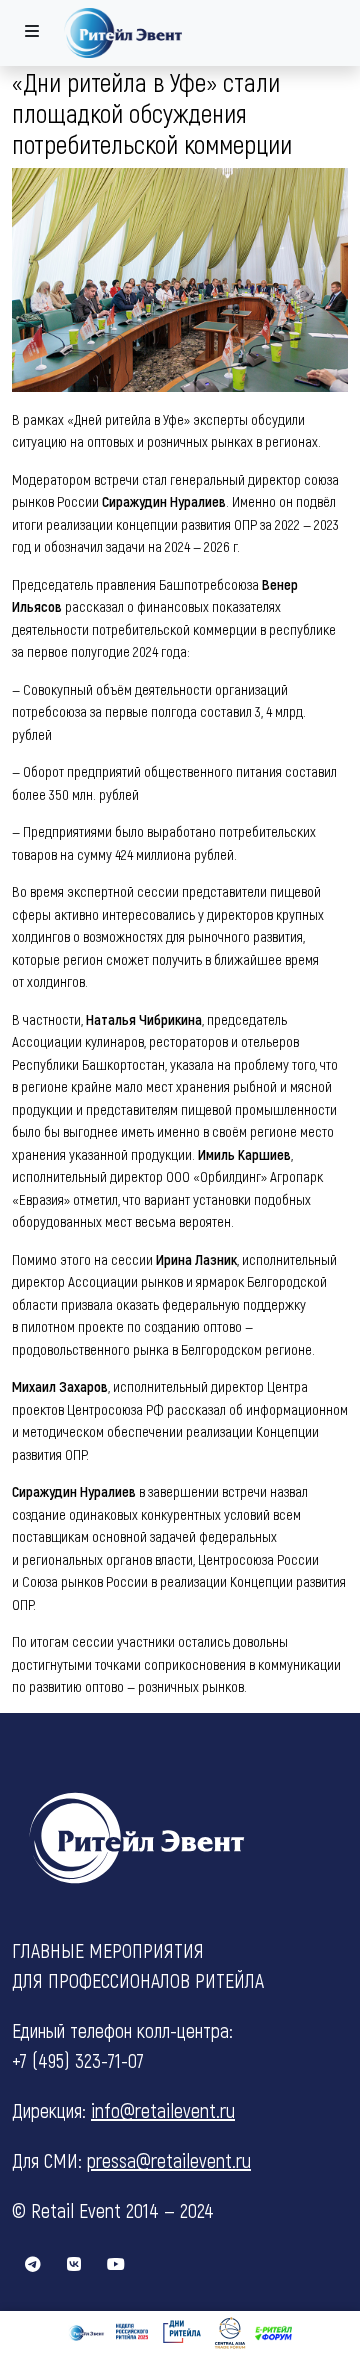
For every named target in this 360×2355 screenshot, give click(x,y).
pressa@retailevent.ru (169, 2160)
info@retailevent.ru (163, 2110)
